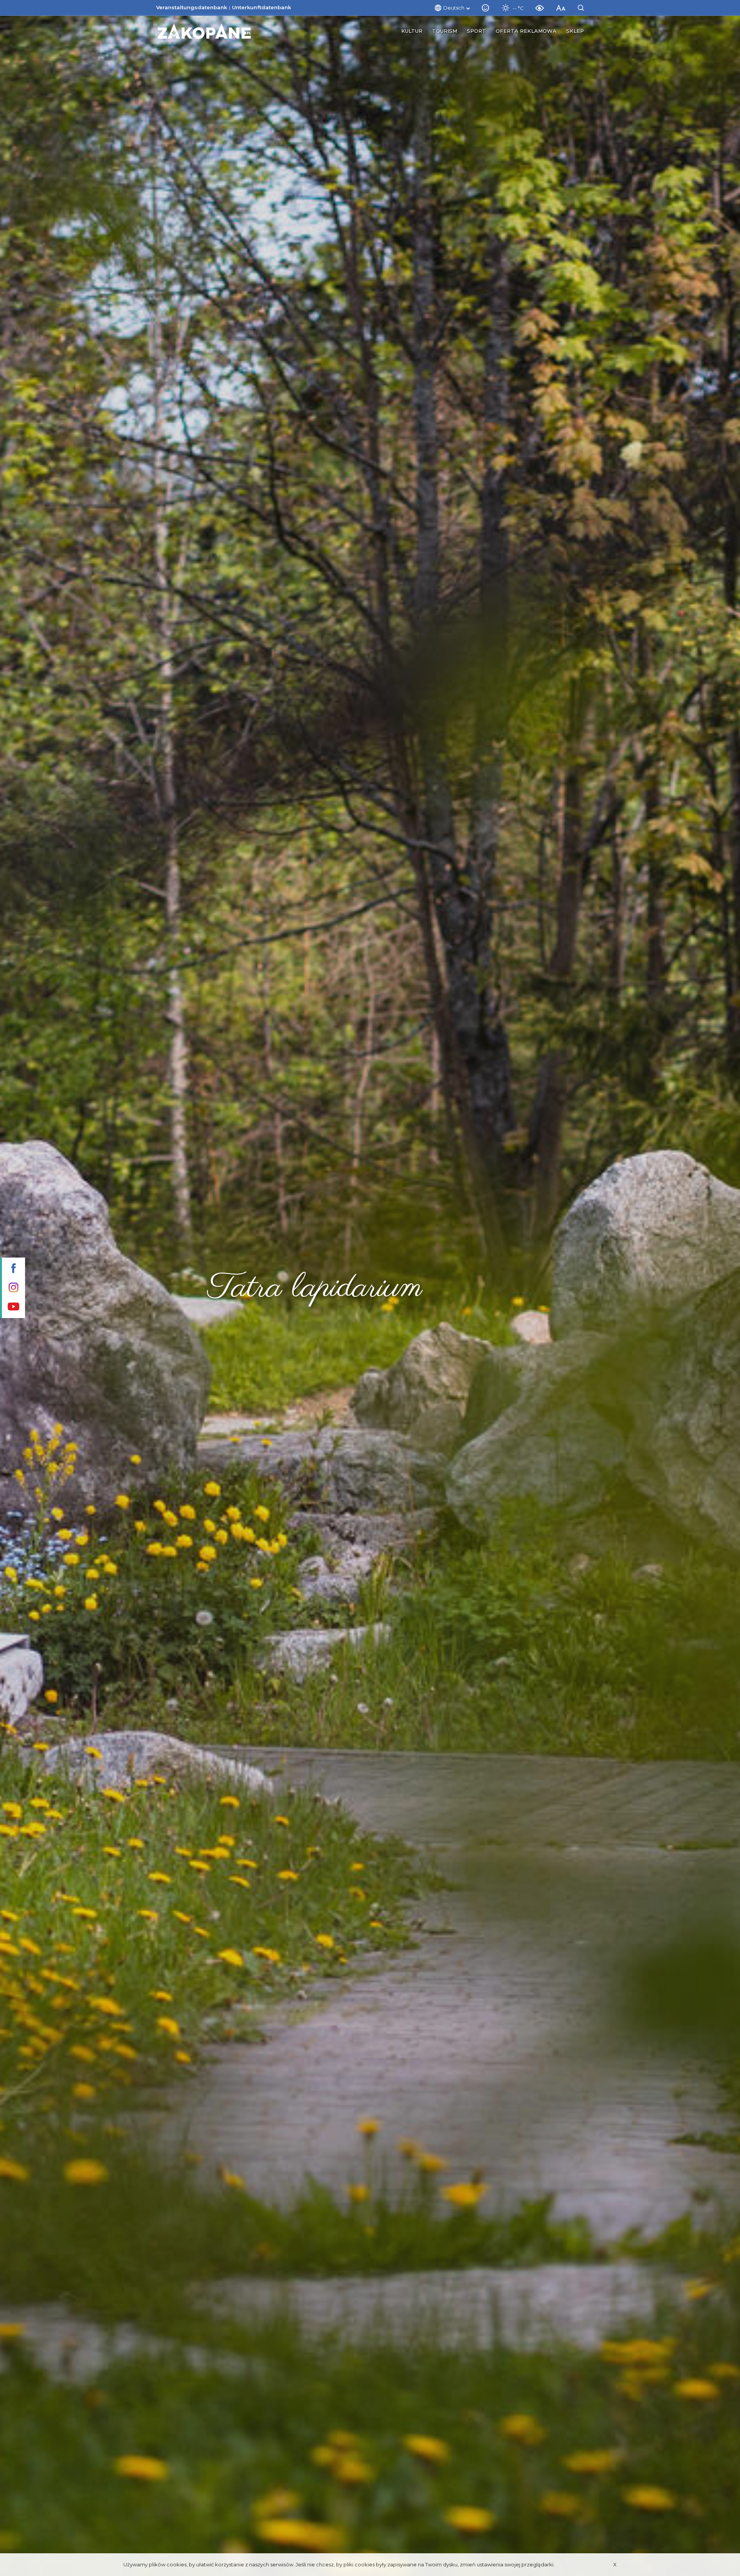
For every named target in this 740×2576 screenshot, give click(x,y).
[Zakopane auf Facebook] (13, 1269)
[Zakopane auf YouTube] (13, 1307)
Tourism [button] (445, 31)
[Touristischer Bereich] (204, 31)
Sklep (575, 31)
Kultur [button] (412, 31)
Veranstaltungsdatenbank (192, 7)
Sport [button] (476, 31)
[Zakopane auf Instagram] (13, 1288)
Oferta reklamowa (526, 31)
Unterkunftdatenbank (262, 7)
